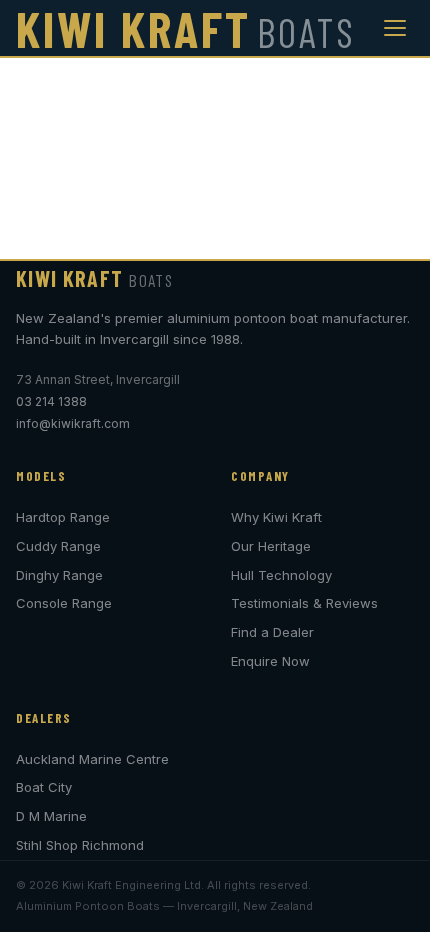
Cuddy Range (58, 546)
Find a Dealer (272, 632)
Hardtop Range (63, 517)
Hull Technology (281, 575)
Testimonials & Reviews (304, 603)
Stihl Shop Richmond (80, 845)
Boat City (44, 787)
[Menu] (395, 28)
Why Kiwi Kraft (276, 517)
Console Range (64, 603)
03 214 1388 (51, 401)
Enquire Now (270, 661)
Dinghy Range (59, 575)
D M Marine (51, 816)
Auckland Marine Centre (92, 759)
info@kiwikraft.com (73, 423)
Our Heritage (271, 546)
